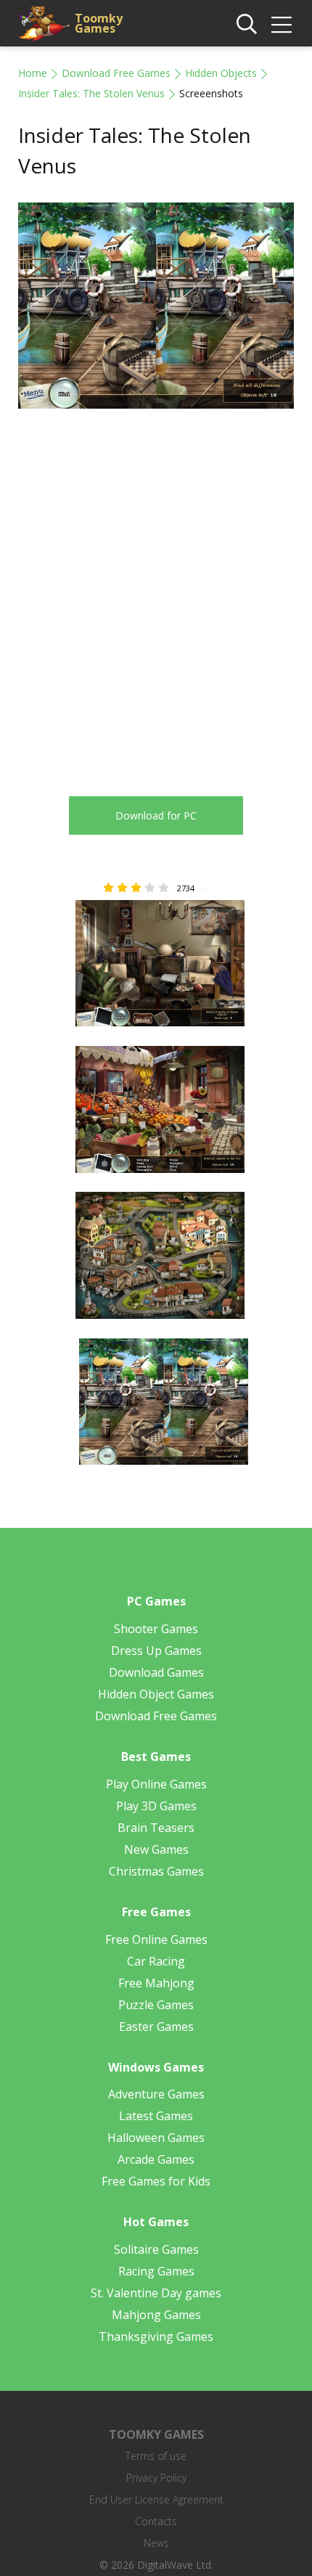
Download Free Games (116, 73)
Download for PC (156, 815)
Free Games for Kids (156, 2181)
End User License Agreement (156, 2499)
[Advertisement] (156, 592)
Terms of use (156, 2456)
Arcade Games (156, 2159)
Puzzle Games (156, 2005)
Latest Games (156, 2116)
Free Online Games (156, 1939)
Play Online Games (156, 1784)
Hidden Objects (221, 73)
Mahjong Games (156, 2315)
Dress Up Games (156, 1651)
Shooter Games (156, 1629)
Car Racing (156, 1961)
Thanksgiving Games (156, 2336)
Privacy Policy (156, 2478)
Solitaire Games (156, 2249)
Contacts (156, 2521)
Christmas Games (156, 1871)
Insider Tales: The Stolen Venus (91, 93)
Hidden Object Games (156, 1694)
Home (33, 73)
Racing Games (156, 2271)
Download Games (156, 1672)
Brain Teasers (156, 1828)
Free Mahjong (156, 1983)
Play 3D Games (156, 1806)
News (156, 2543)
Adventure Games (156, 2094)
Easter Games (156, 2027)
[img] (282, 25)
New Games (156, 1849)
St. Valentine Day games (156, 2293)
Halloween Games (156, 2138)
